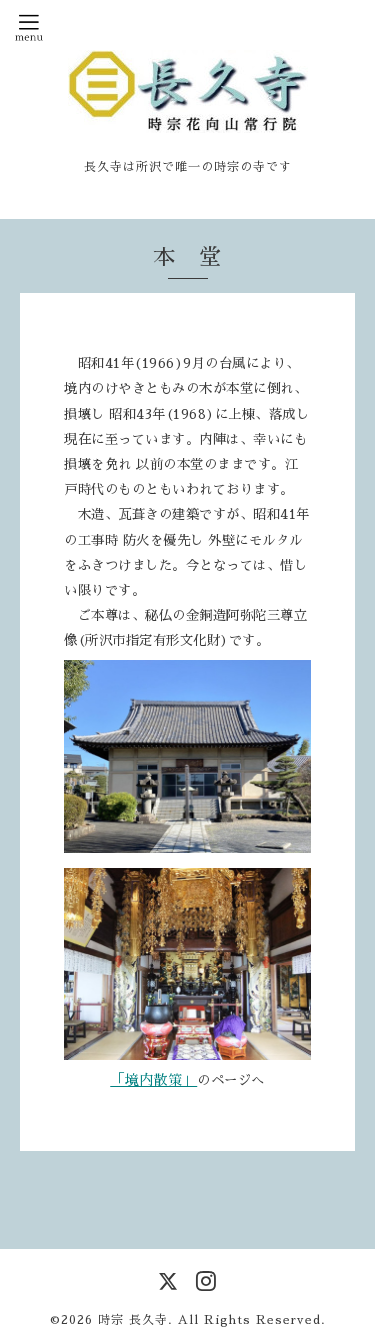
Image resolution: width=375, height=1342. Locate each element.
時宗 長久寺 (133, 1320)
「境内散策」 (153, 1080)
